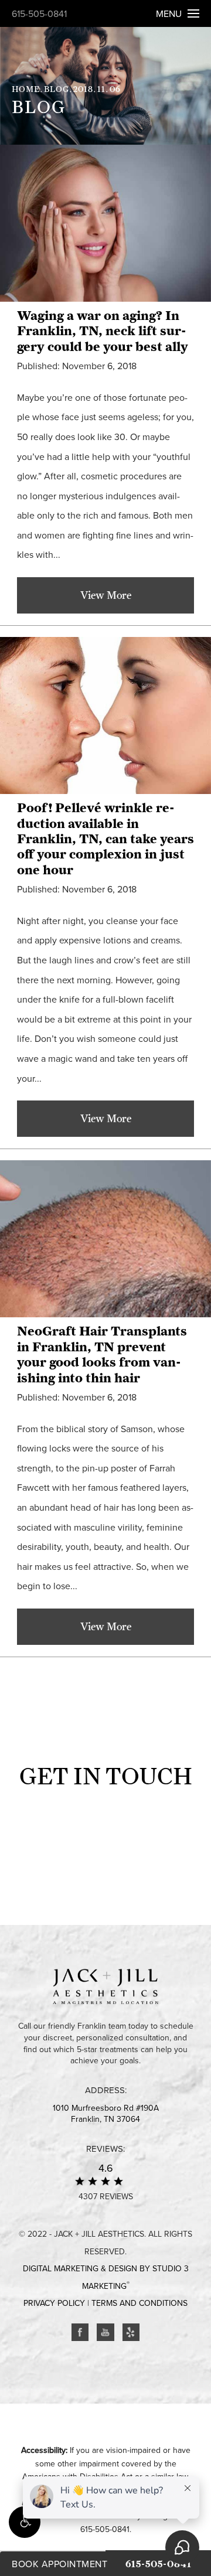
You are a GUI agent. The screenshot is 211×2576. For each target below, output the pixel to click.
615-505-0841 (39, 14)
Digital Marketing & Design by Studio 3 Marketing (106, 2277)
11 (101, 89)
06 (115, 89)
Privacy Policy (54, 2303)
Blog (57, 89)
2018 (83, 89)
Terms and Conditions (139, 2303)
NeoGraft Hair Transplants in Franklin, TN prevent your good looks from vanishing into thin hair (102, 1354)
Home (26, 89)
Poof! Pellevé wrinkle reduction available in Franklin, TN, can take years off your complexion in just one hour (105, 839)
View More (106, 595)
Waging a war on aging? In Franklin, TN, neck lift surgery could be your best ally (103, 331)
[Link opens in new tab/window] (80, 2332)
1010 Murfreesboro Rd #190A (106, 2114)
